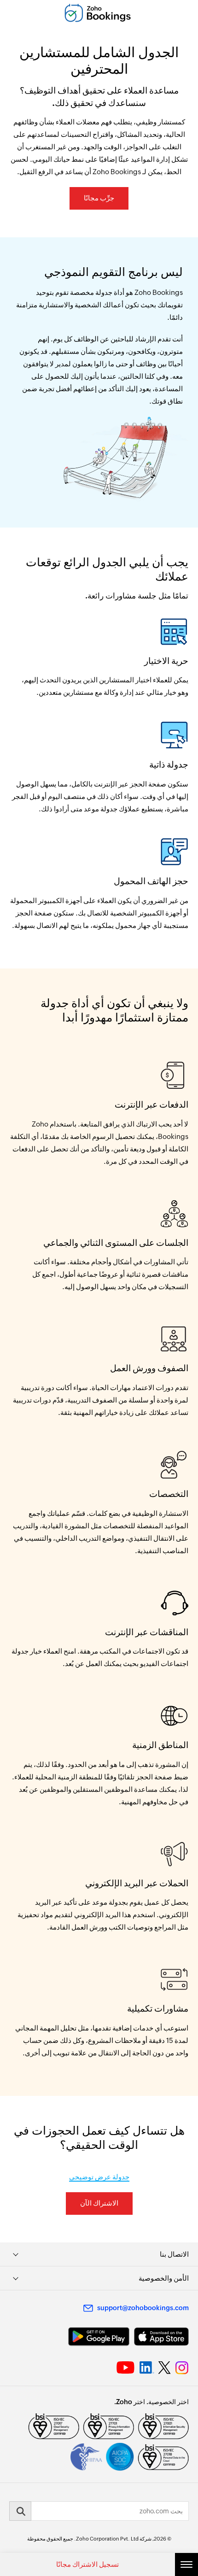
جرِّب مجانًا (99, 198)
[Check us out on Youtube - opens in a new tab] (125, 2368)
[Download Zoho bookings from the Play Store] (99, 2337)
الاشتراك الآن (99, 2203)
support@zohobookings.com (143, 2308)
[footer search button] (20, 2511)
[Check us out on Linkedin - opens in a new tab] (147, 2368)
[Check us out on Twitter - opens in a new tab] (165, 2367)
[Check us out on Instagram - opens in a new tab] (182, 2368)
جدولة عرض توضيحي (99, 2177)
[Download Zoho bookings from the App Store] (161, 2337)
